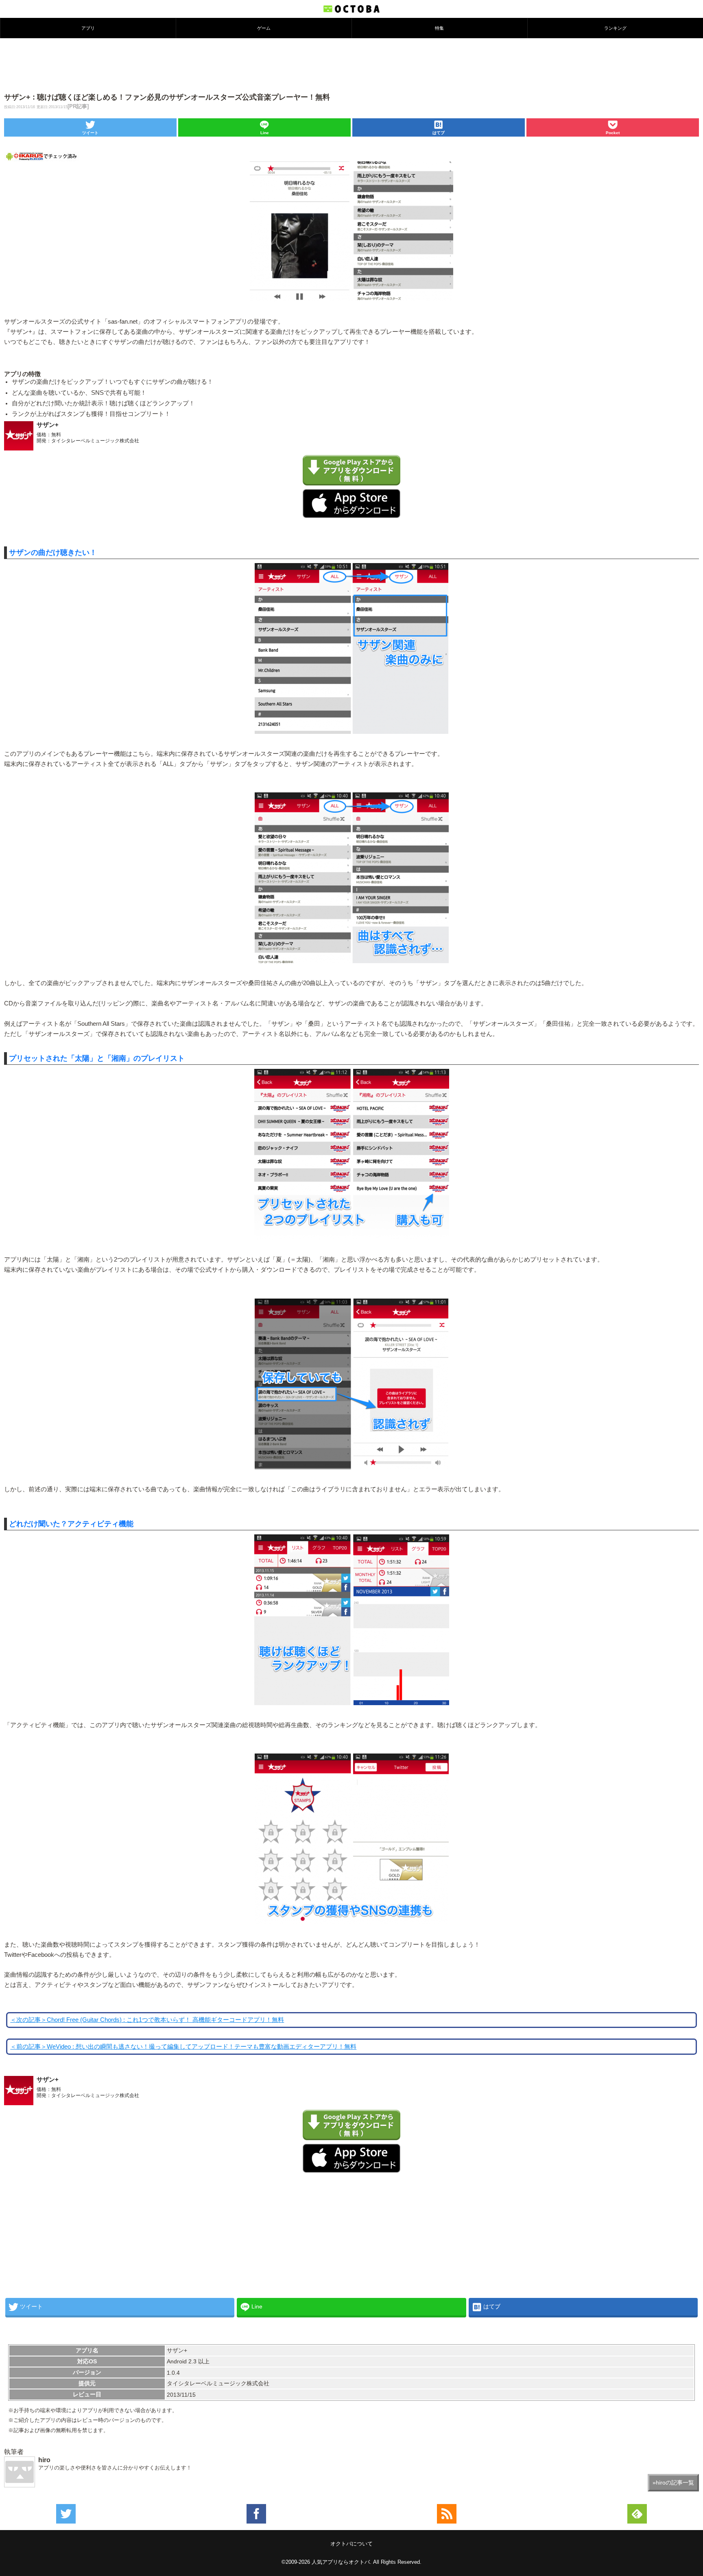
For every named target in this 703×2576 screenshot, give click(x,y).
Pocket (613, 133)
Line (265, 133)
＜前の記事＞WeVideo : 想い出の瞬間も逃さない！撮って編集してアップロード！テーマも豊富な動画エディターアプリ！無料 (183, 2047)
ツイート (90, 133)
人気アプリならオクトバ (341, 2562)
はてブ (439, 133)
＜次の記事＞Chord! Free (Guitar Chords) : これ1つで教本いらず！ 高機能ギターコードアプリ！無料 (147, 2020)
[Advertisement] (351, 65)
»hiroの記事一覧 (673, 2482)
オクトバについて (351, 2544)
